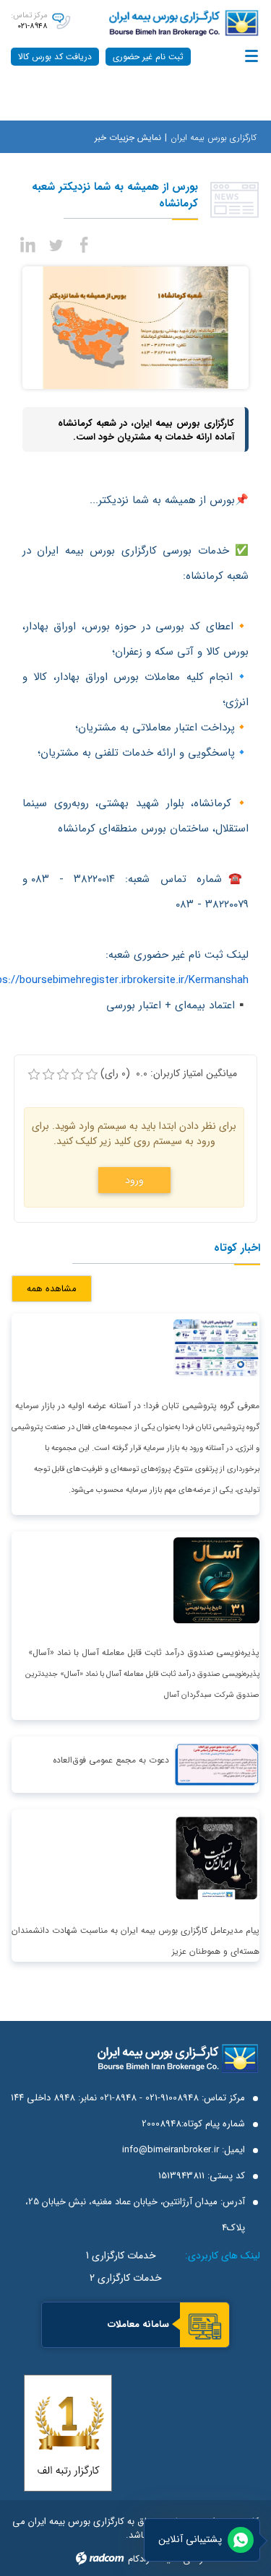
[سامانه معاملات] (205, 2326)
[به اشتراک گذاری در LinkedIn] (29, 243)
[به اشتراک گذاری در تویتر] (56, 243)
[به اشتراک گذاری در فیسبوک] (84, 243)
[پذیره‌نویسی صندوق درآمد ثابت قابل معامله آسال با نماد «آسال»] (216, 1580)
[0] (34, 1075)
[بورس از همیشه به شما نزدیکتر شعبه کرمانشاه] (135, 327)
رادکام (139, 2559)
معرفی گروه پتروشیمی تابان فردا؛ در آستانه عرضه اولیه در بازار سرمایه (137, 1406)
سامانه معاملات (138, 2324)
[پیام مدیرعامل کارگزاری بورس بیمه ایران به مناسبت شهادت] (216, 1858)
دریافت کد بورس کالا (55, 57)
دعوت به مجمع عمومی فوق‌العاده (111, 1760)
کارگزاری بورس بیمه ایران (214, 137)
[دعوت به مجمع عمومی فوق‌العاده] (216, 1764)
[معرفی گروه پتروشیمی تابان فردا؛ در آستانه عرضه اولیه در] (216, 1347)
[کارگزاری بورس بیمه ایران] (177, 23)
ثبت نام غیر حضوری (148, 57)
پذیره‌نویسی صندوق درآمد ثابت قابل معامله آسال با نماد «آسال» (144, 1652)
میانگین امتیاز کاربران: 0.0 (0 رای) (169, 1074)
